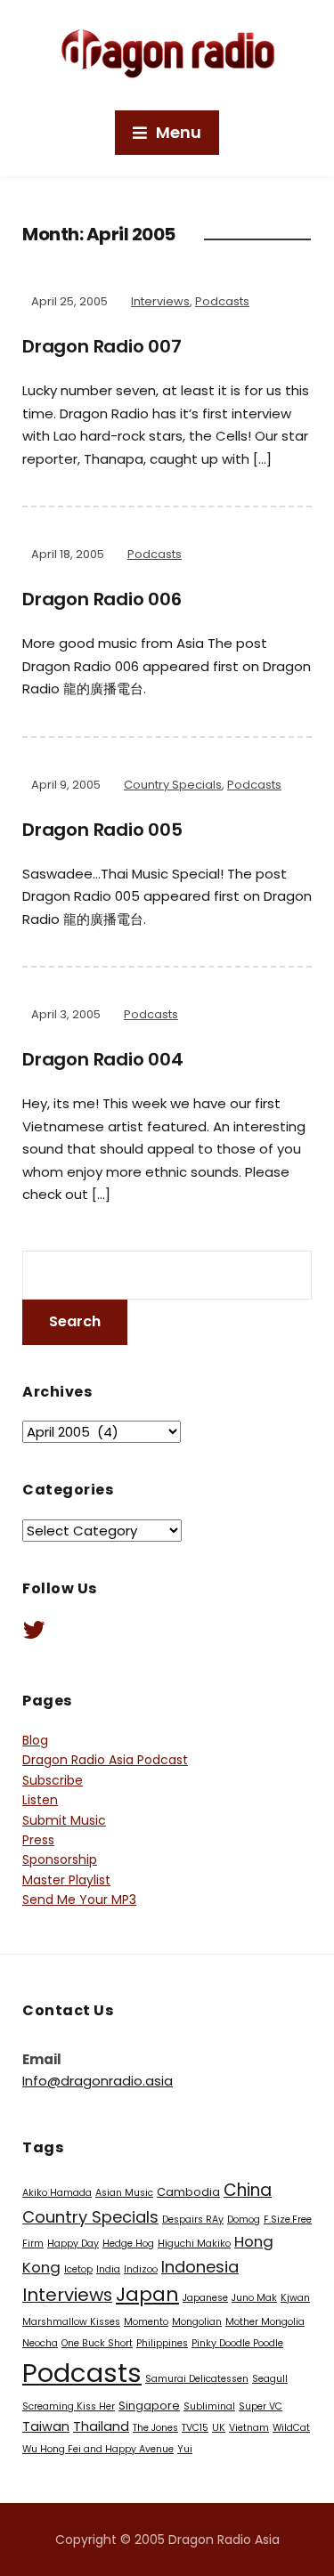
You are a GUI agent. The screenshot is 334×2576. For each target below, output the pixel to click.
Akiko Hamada (57, 2193)
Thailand (101, 2426)
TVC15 (195, 2428)
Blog (35, 1740)
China (248, 2190)
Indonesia (200, 2267)
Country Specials (173, 785)
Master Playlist (66, 1880)
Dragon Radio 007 (102, 346)
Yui (185, 2449)
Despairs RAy (193, 2220)
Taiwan (46, 2426)
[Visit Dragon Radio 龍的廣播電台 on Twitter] (34, 1634)
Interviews (160, 301)
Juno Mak (254, 2298)
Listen (40, 1800)
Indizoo (141, 2269)
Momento (146, 2322)
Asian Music (124, 2193)
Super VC (261, 2406)
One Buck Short (97, 2343)
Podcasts (222, 301)
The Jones (155, 2428)
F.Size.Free (288, 2220)
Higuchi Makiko (194, 2244)
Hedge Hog (128, 2244)
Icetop (78, 2269)
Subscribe (53, 1780)
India (108, 2269)
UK (219, 2428)
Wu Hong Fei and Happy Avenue (98, 2449)
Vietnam (249, 2428)
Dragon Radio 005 (102, 830)
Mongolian (197, 2322)
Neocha (40, 2343)
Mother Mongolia (265, 2322)
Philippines (162, 2343)
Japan (147, 2294)
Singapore (149, 2406)
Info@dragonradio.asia (98, 2081)
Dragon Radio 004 (103, 1059)
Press (38, 1840)
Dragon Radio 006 (102, 599)
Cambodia (188, 2192)
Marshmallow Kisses (71, 2322)
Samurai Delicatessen (197, 2379)
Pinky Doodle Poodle (237, 2343)
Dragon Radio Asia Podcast (105, 1760)
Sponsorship (60, 1859)
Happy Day (73, 2244)
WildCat (291, 2428)
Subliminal (209, 2406)
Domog (244, 2220)
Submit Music (64, 1820)
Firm (33, 2244)
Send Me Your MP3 (79, 1900)
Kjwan (295, 2298)
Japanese (205, 2298)
